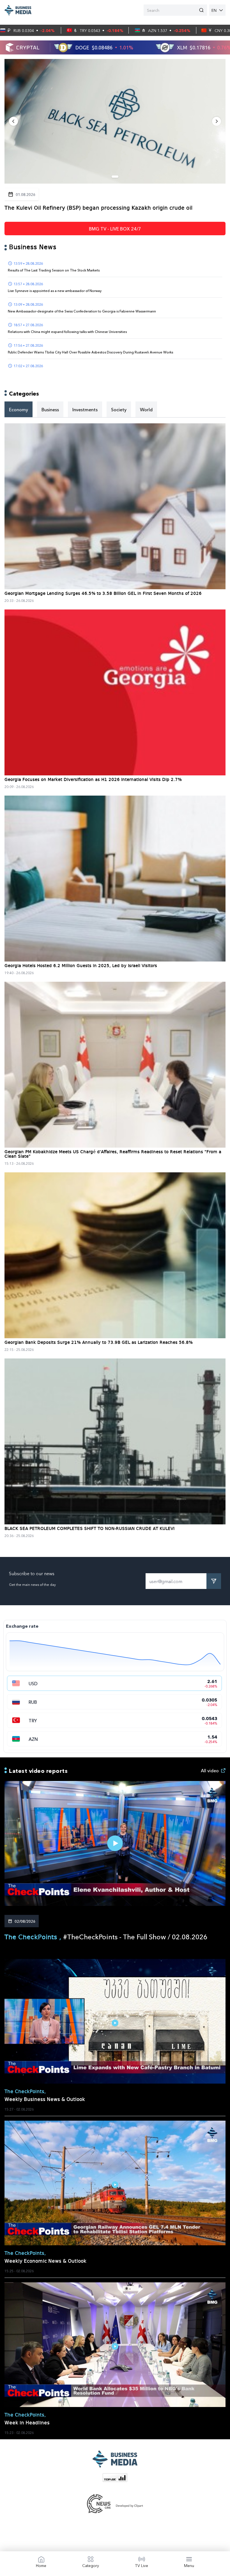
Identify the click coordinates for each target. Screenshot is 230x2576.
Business (50, 409)
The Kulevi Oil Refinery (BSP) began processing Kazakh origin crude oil (98, 208)
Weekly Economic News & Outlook (45, 2261)
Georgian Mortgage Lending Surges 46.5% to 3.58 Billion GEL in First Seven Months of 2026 (103, 594)
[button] (13, 121)
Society (119, 409)
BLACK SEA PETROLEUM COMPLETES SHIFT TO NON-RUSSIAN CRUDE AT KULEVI (89, 1529)
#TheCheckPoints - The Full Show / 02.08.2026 (135, 1936)
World (146, 409)
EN (214, 10)
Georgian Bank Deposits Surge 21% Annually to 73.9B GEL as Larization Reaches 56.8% (99, 1343)
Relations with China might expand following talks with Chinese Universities (67, 332)
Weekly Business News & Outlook (45, 2100)
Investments (85, 409)
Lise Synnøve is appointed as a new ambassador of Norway (55, 291)
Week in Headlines (27, 2423)
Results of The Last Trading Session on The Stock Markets (54, 270)
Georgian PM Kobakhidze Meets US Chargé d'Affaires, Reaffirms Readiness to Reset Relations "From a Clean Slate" (113, 1154)
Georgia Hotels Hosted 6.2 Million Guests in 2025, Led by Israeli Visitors (81, 966)
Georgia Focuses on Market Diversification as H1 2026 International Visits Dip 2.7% (93, 780)
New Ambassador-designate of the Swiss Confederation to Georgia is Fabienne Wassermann (82, 311)
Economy (19, 409)
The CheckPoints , (34, 1938)
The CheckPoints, (25, 2092)
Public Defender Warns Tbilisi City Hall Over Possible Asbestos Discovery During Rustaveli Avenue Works (90, 352)
